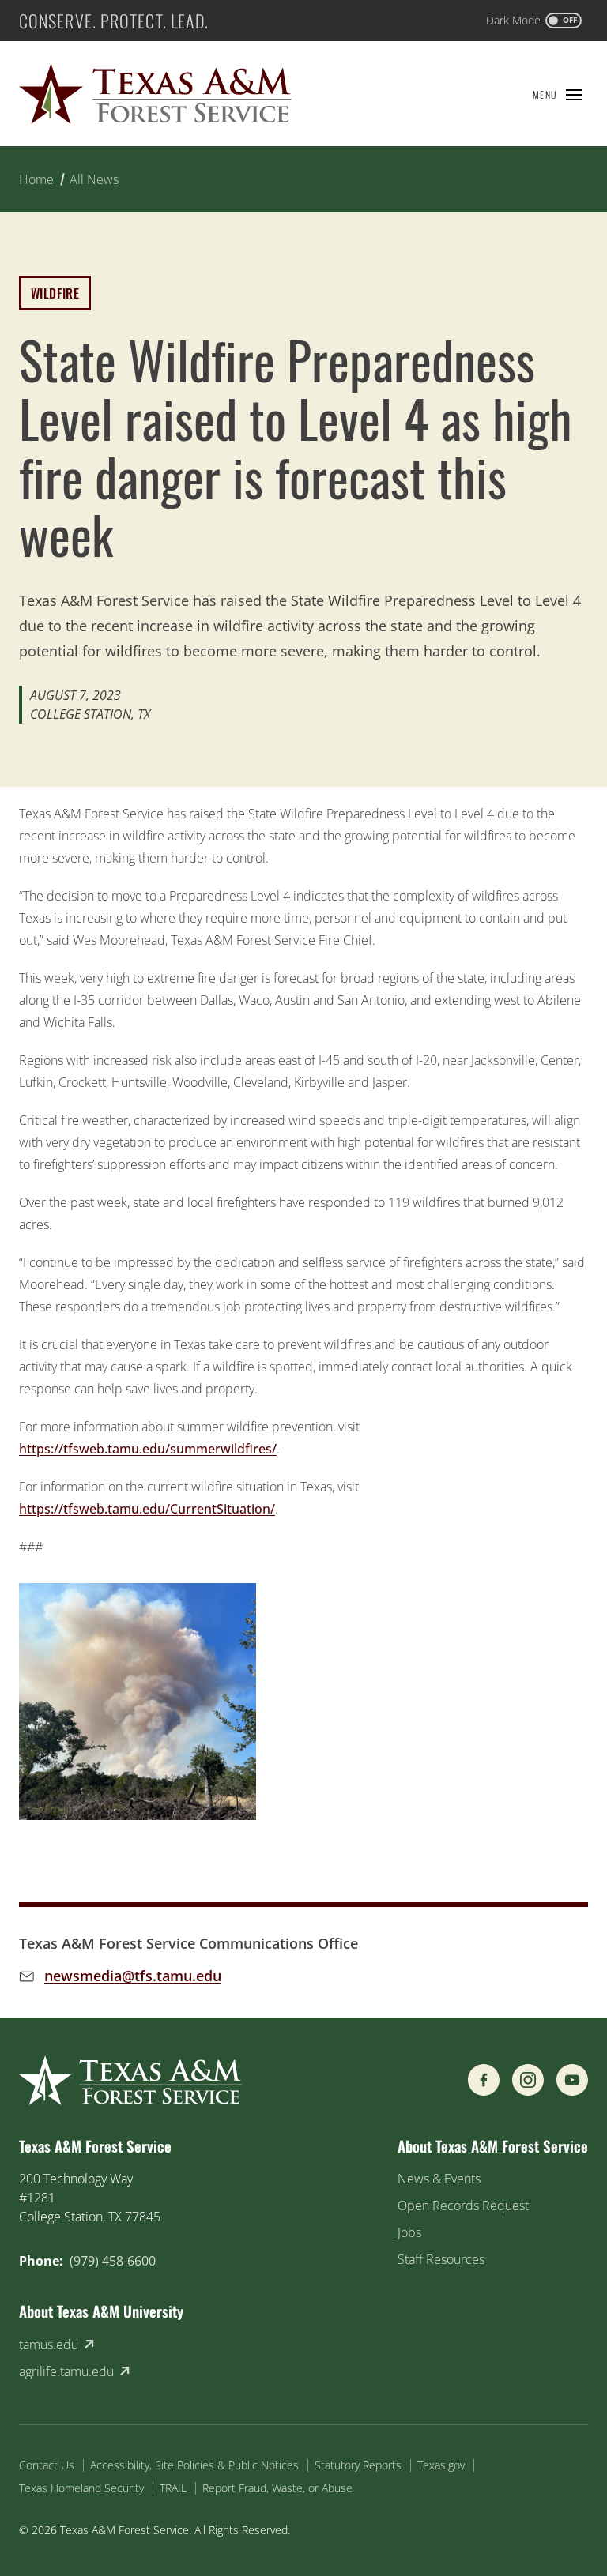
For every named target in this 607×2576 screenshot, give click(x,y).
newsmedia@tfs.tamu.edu (133, 1976)
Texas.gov (441, 2465)
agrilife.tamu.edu (66, 2371)
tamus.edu (49, 2345)
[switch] (534, 21)
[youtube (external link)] (572, 2080)
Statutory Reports (358, 2465)
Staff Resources (441, 2259)
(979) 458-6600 (113, 2261)
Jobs (409, 2232)
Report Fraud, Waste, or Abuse (277, 2488)
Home (36, 179)
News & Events (439, 2179)
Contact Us (47, 2465)
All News (94, 179)
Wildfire (55, 293)
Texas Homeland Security (81, 2488)
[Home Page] (155, 94)
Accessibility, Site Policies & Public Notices (194, 2465)
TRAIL (173, 2488)
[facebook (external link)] (484, 2080)
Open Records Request (463, 2206)
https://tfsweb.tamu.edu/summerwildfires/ (148, 1449)
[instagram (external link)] (528, 2080)
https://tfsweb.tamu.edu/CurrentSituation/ (147, 1509)
